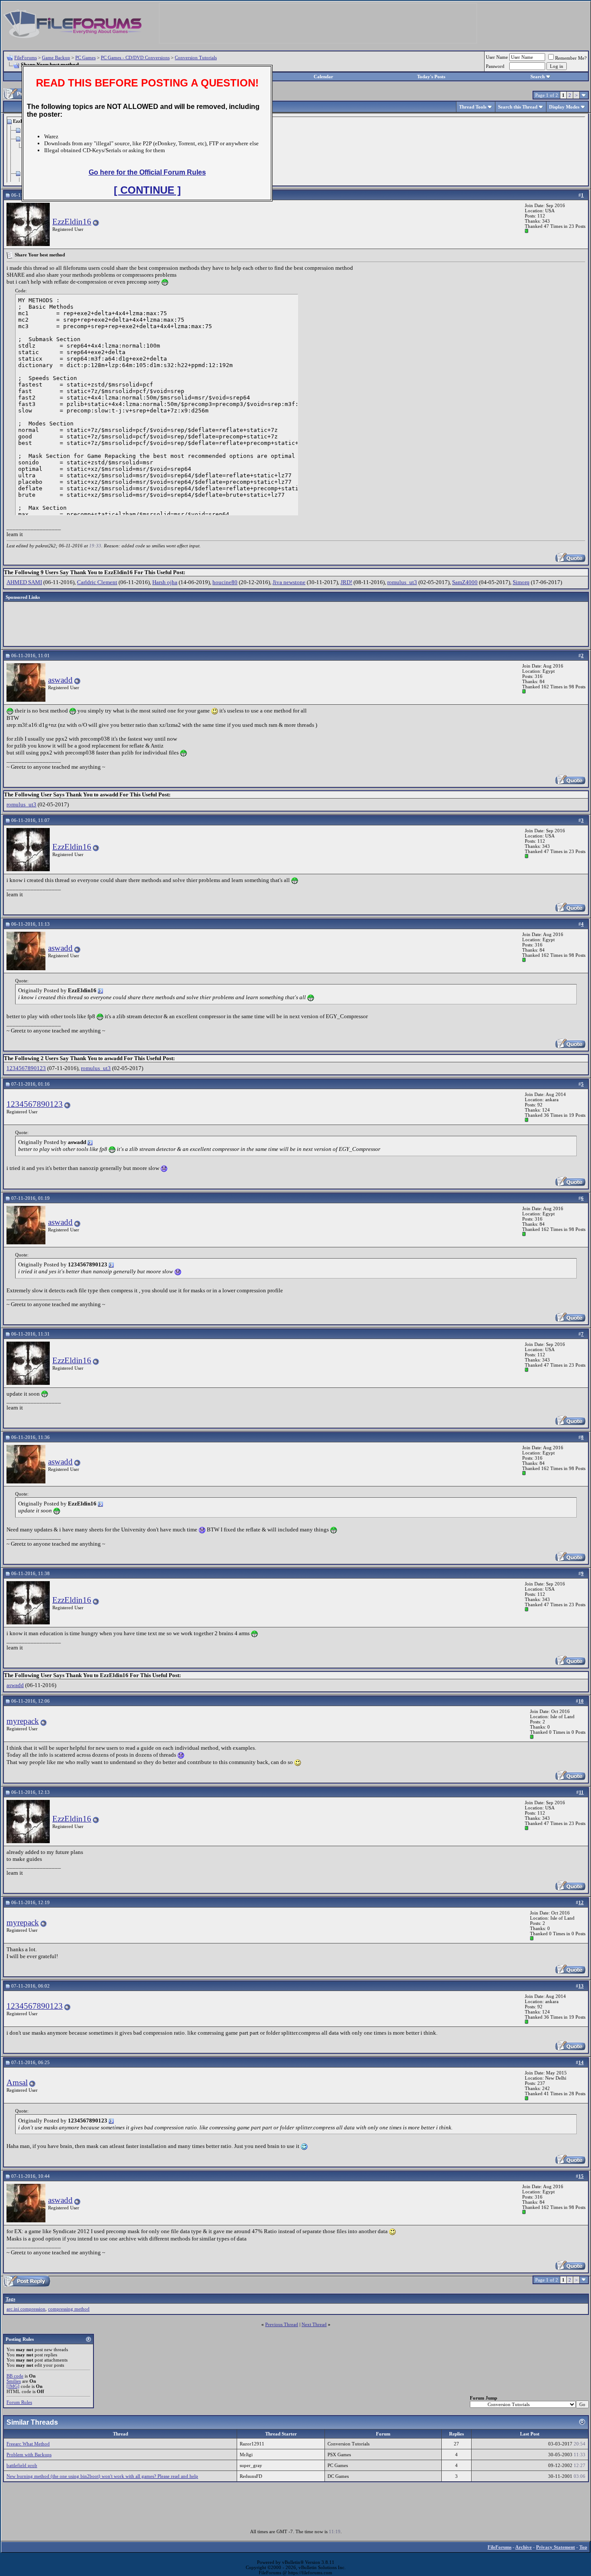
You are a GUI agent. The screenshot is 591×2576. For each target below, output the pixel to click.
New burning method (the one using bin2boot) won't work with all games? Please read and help (102, 2476)
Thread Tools (473, 107)
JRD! (346, 582)
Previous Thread (282, 2324)
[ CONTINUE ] (147, 190)
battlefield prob (22, 2465)
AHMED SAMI (24, 582)
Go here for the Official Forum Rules (147, 172)
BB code (15, 2376)
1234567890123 (26, 1068)
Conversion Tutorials (196, 58)
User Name (497, 57)
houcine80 (225, 582)
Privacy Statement (556, 2547)
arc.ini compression (26, 2309)
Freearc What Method (28, 2444)
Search (538, 77)
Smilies (14, 2381)
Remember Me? (571, 58)
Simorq (521, 582)
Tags (10, 2299)
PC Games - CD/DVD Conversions (135, 58)
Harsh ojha (165, 582)
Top (583, 2547)
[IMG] (13, 2386)
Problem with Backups (29, 2455)
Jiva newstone (289, 582)
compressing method (69, 2309)
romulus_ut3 (402, 582)
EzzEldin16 (72, 222)
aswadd (60, 680)
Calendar (323, 77)
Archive (524, 2547)
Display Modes (564, 107)
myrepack (23, 1721)
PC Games (85, 58)
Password (495, 66)
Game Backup (56, 58)
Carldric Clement (97, 582)
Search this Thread (518, 107)
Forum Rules (19, 2402)
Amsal (17, 2082)
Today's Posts (431, 77)
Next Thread (314, 2324)
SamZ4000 (465, 582)
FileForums (26, 58)
